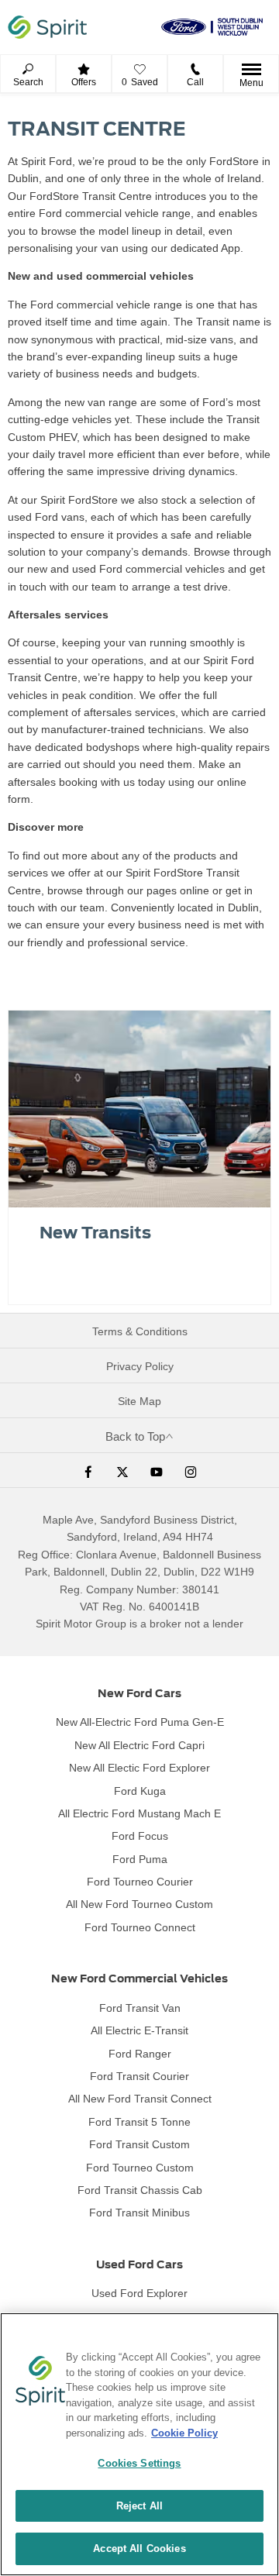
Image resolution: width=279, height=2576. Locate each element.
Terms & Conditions (140, 1331)
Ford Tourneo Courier (140, 1882)
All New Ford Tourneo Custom (139, 1904)
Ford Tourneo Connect (140, 1927)
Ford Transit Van (140, 2008)
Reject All (139, 2506)
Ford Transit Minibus (139, 2213)
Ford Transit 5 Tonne (139, 2122)
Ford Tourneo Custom (140, 2168)
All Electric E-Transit (139, 2030)
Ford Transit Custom (139, 2144)
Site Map (139, 1401)
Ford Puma (140, 1859)
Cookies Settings (139, 2463)
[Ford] (212, 27)
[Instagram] (191, 1470)
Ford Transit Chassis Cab (140, 2190)
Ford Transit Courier (139, 2076)
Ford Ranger (140, 2054)
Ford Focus (140, 1836)
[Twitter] (122, 1470)
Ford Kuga (140, 1791)
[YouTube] (157, 1470)
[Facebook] (88, 1470)
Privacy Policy (140, 1366)
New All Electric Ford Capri (139, 1745)
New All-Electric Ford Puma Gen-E (140, 1722)
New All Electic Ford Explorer (139, 1768)
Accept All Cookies (139, 2548)
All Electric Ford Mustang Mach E (139, 1813)
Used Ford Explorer (139, 2293)
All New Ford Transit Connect (140, 2099)
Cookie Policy (184, 2433)
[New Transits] (139, 1109)
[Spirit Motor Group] (47, 27)
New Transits (95, 1233)
